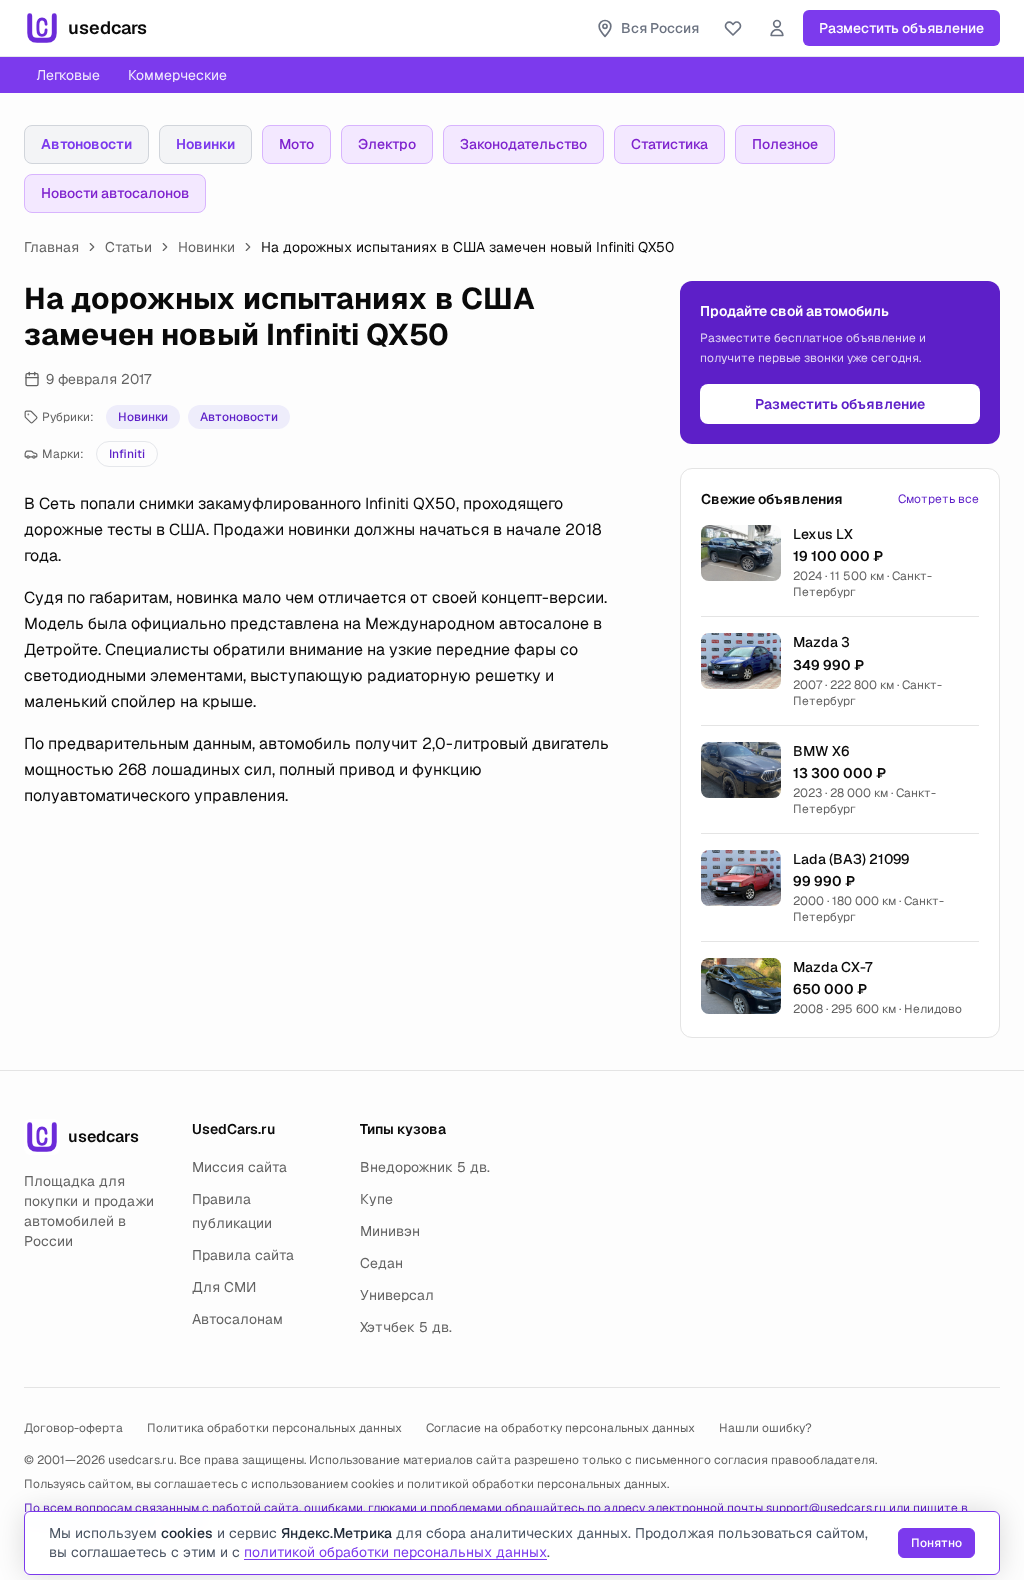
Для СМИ (224, 1287)
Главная (51, 247)
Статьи (128, 247)
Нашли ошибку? (765, 1428)
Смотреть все (938, 499)
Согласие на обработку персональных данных (560, 1428)
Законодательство (523, 144)
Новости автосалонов (115, 193)
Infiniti (127, 454)
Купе (376, 1199)
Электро (387, 144)
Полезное (785, 144)
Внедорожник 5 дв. (425, 1167)
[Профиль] (777, 28)
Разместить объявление (901, 28)
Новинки (205, 144)
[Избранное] (733, 28)
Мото (296, 144)
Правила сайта (243, 1255)
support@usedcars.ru (826, 1508)
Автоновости (86, 144)
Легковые (68, 75)
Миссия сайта (239, 1167)
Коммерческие (177, 75)
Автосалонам (237, 1319)
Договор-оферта (73, 1428)
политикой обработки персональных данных (537, 1484)
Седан (381, 1263)
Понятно (936, 1543)
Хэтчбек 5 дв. (406, 1327)
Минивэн (390, 1231)
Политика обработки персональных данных (274, 1428)
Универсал (397, 1295)
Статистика (669, 144)
